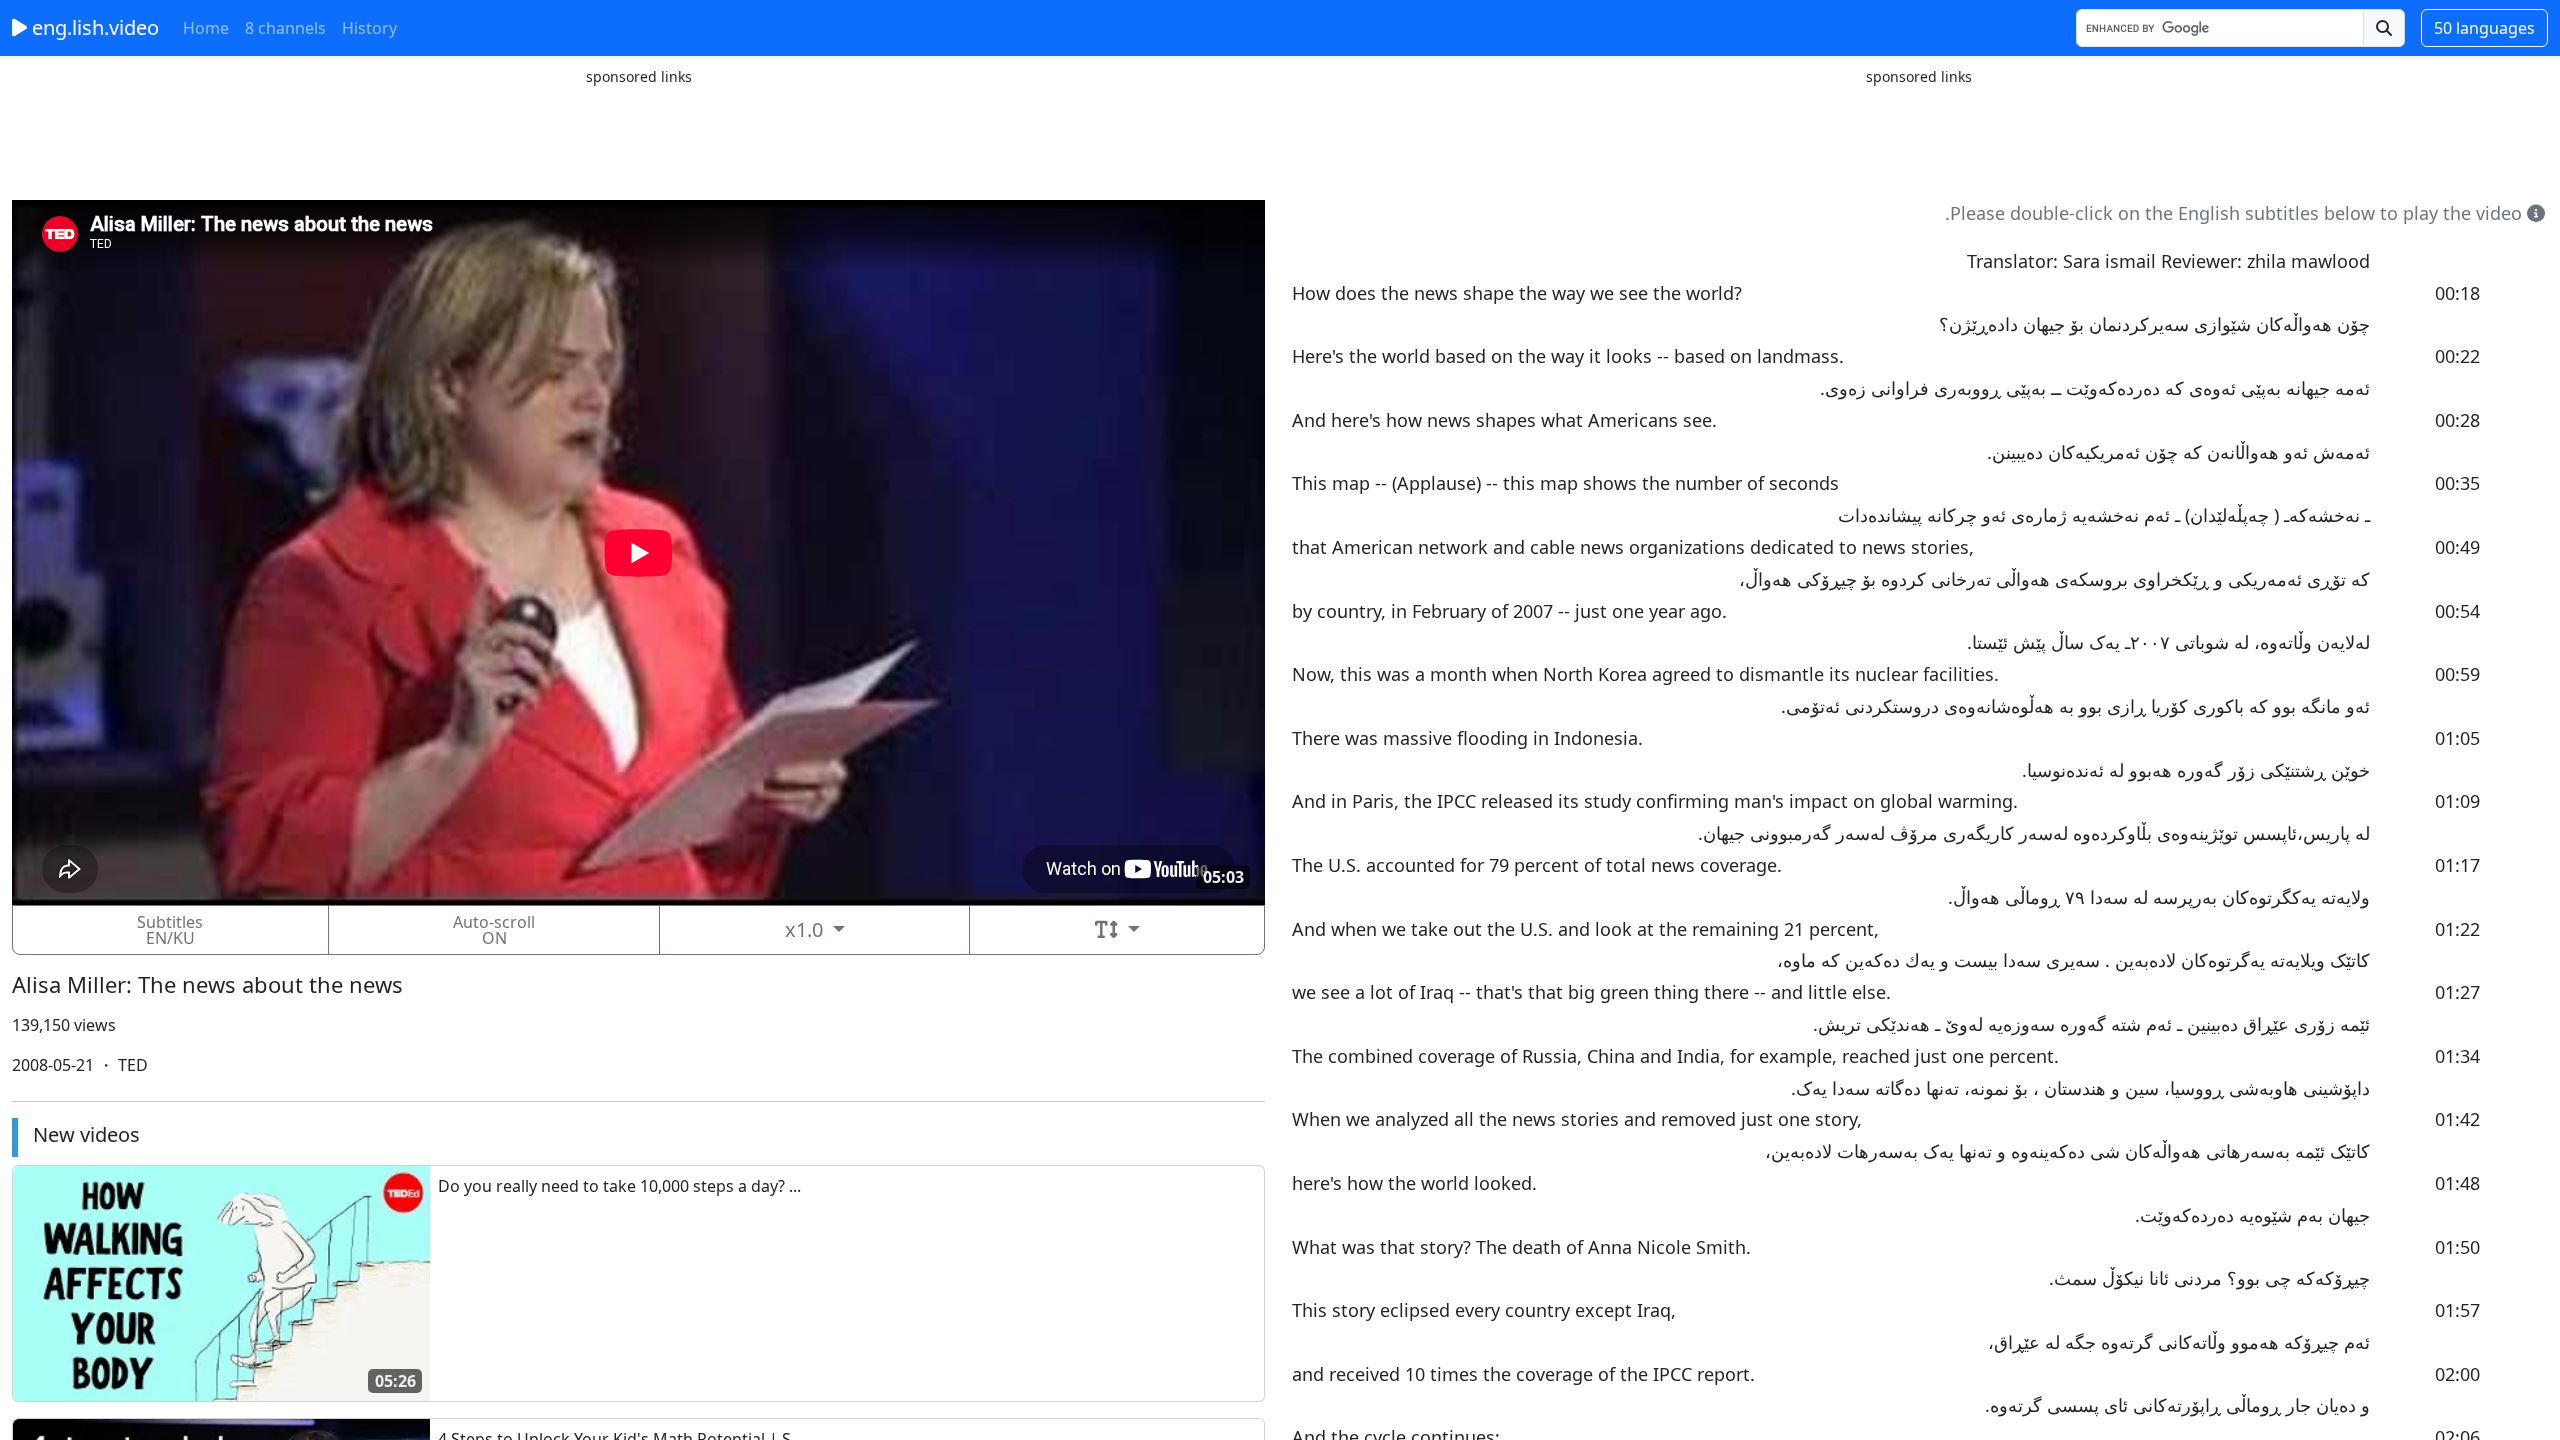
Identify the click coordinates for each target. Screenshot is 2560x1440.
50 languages (2484, 28)
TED (131, 1065)
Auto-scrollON (494, 930)
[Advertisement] (639, 133)
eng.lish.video (93, 27)
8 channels (285, 28)
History (369, 28)
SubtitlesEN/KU (170, 930)
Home (206, 28)
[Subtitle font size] (1117, 930)
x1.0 (806, 929)
